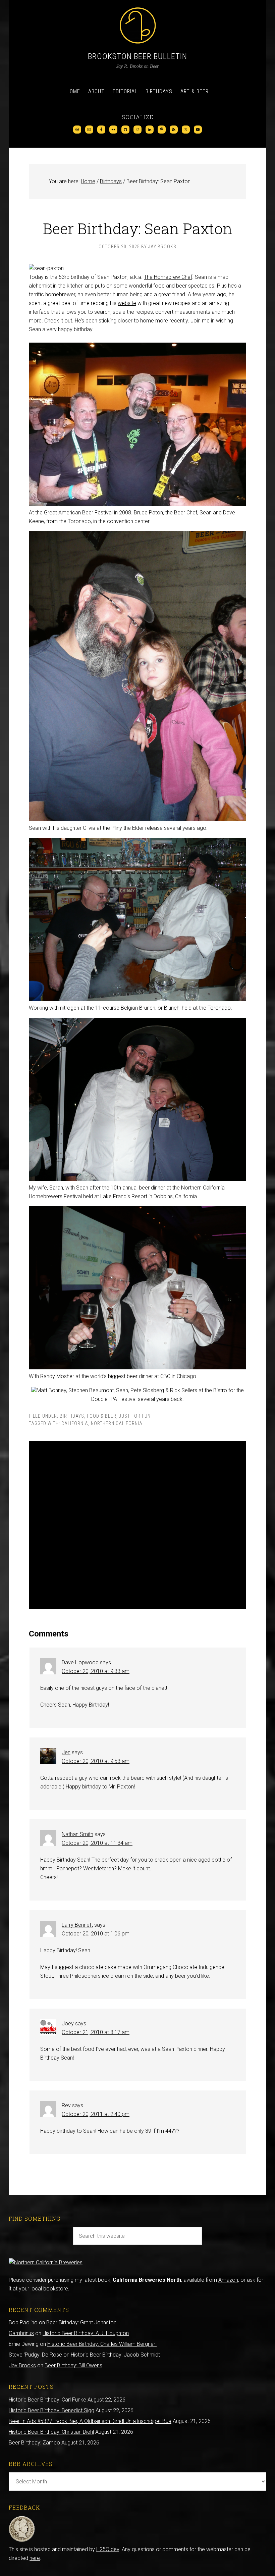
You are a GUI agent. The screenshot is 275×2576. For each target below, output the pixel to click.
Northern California (117, 1423)
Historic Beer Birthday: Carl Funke (47, 2400)
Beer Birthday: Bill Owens (73, 2365)
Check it (54, 321)
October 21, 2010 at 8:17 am (96, 2032)
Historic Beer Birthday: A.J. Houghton (86, 2333)
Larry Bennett (77, 1925)
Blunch (172, 1008)
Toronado (219, 1008)
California (75, 1423)
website (127, 303)
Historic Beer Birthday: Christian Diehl (51, 2432)
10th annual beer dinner (138, 1188)
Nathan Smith (77, 1834)
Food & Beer (102, 1416)
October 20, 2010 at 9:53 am (96, 1761)
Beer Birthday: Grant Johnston (81, 2322)
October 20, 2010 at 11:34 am (97, 1843)
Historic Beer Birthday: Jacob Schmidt (115, 2355)
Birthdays (72, 1416)
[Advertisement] (137, 1525)
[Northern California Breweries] (46, 2262)
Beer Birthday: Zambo (34, 2443)
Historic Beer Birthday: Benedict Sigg (51, 2410)
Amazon (228, 2280)
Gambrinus (21, 2333)
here (35, 2558)
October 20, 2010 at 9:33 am (96, 1671)
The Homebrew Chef (168, 277)
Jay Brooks (22, 2365)
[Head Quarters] (22, 2541)
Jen (66, 1752)
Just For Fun (135, 1416)
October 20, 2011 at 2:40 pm (96, 2114)
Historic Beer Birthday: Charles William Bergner (102, 2344)
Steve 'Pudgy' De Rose (35, 2355)
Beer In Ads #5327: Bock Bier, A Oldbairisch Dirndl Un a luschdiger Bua (90, 2421)
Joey (68, 2024)
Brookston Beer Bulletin (137, 56)
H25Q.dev (108, 2549)
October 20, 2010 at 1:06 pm (96, 1934)
